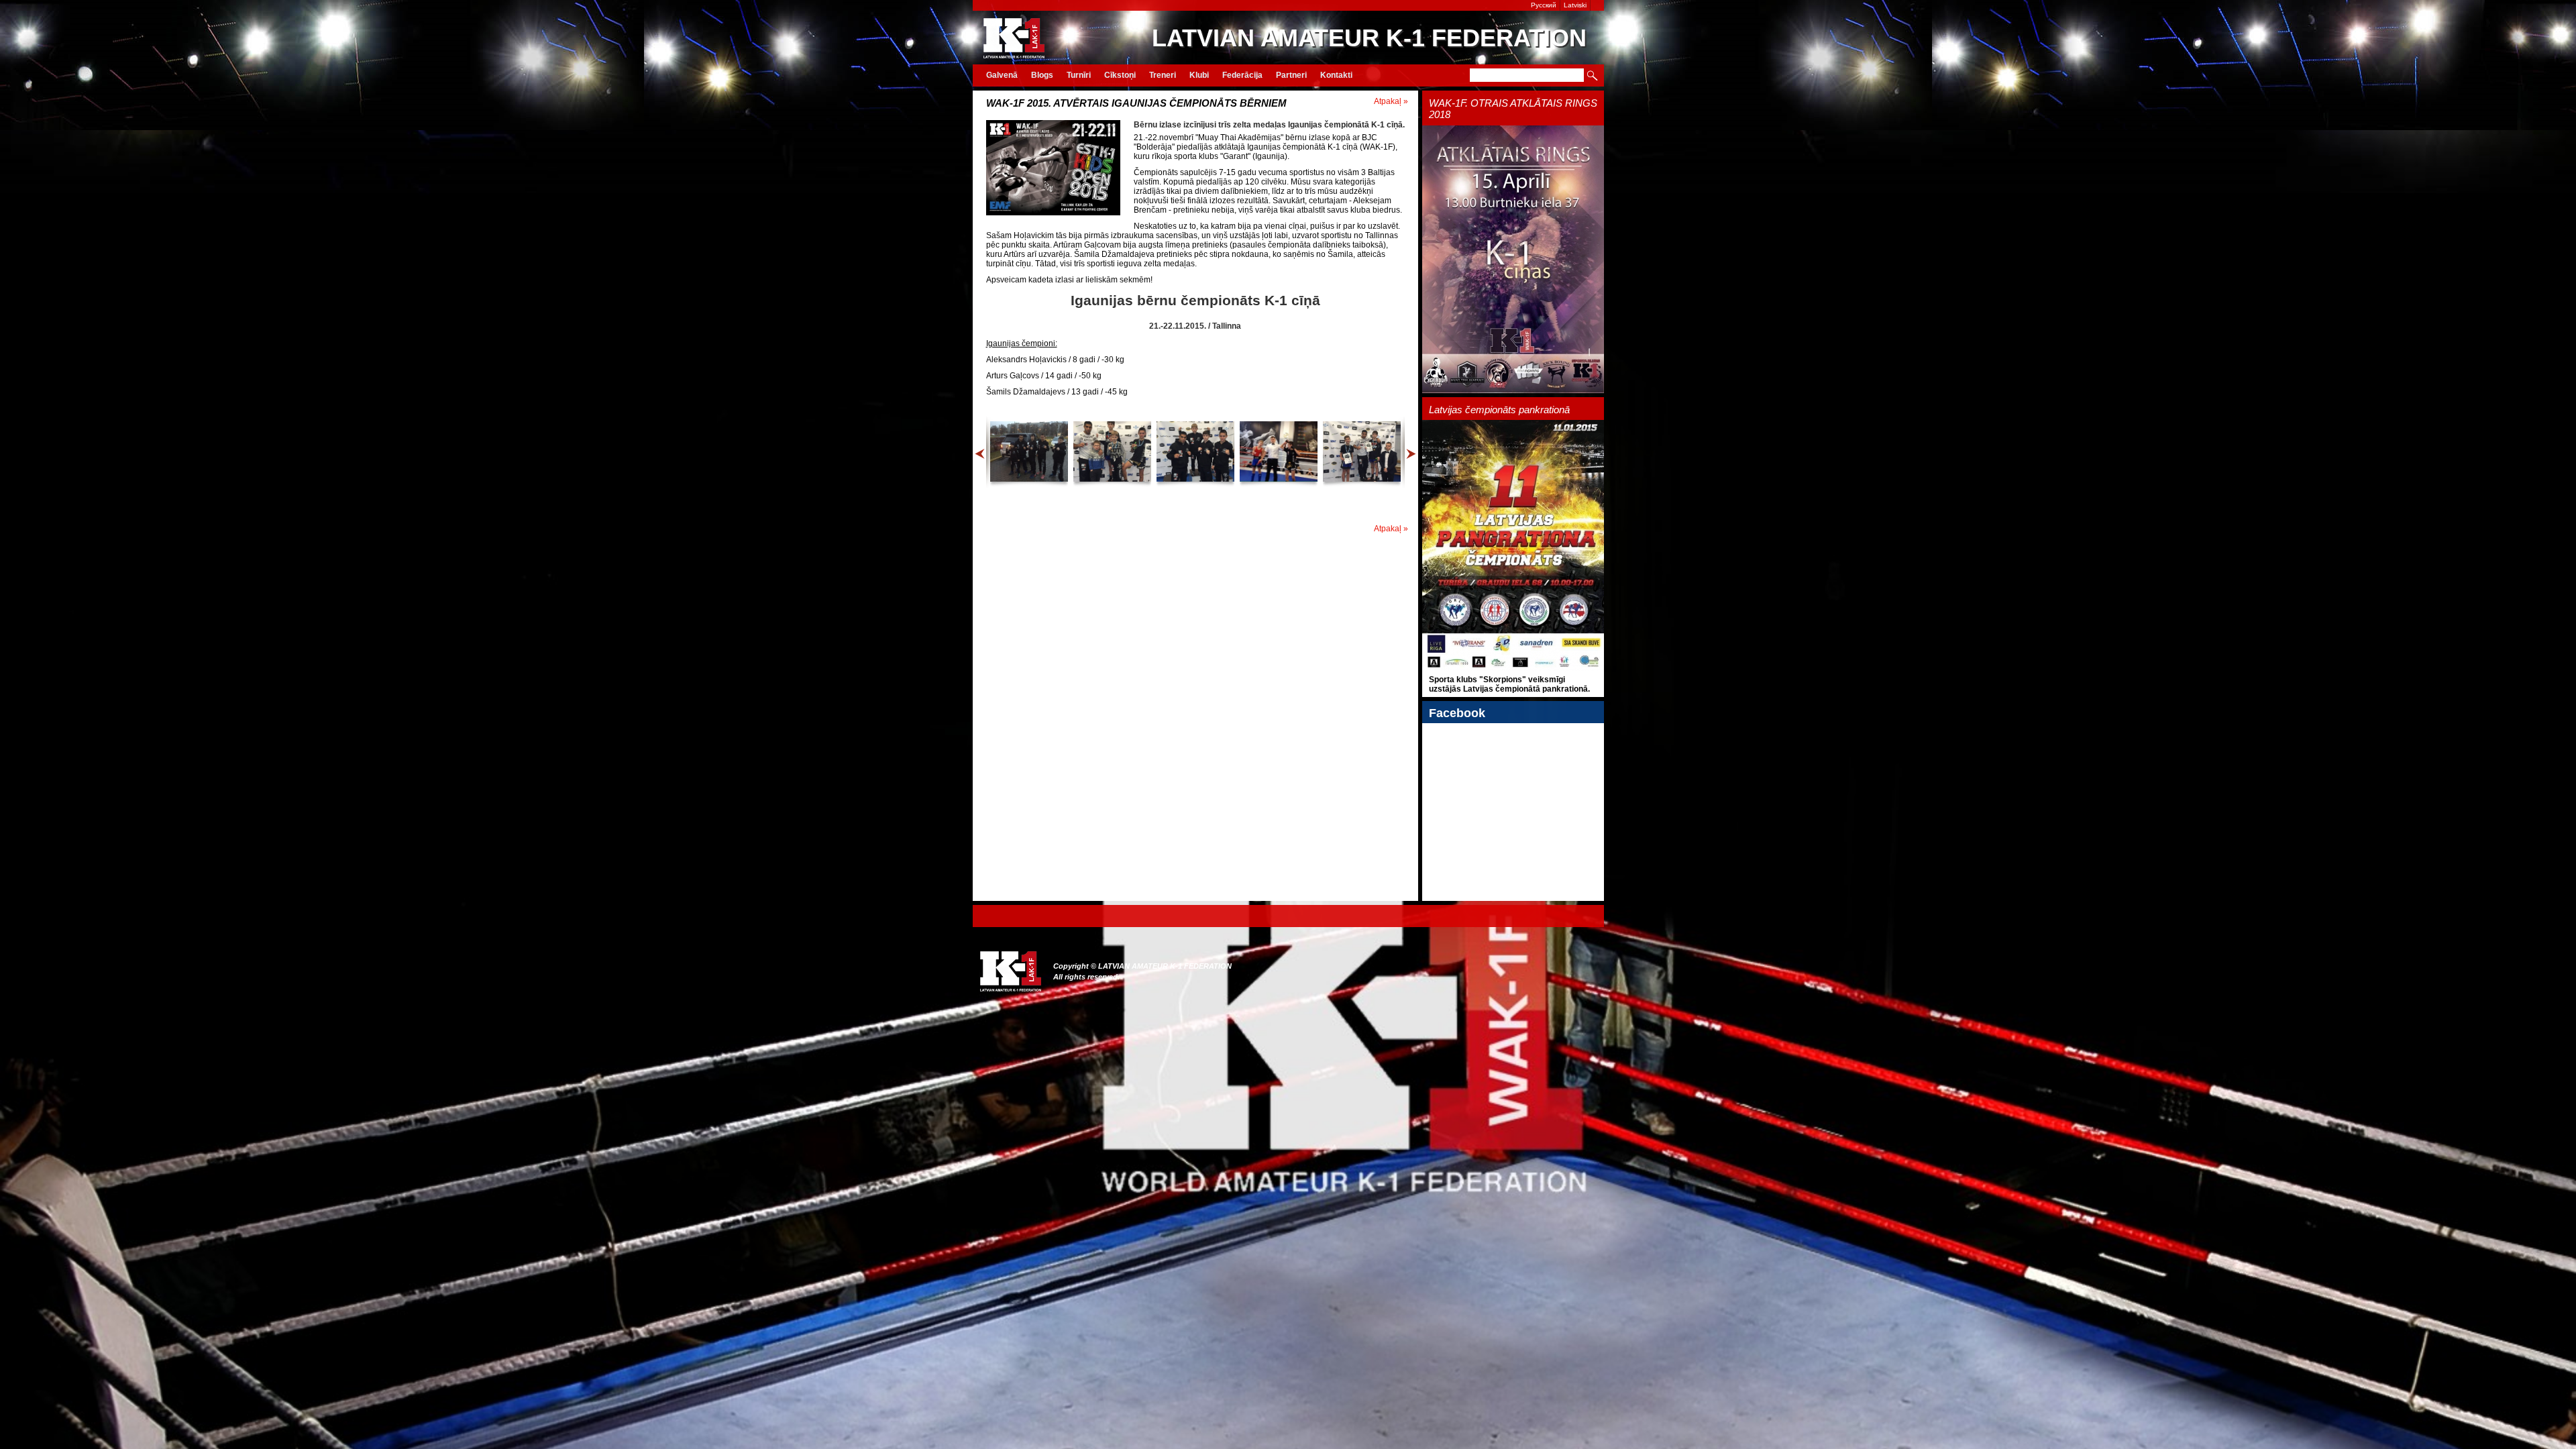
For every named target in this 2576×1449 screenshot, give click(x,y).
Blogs (1042, 75)
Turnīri (1079, 75)
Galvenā (1002, 75)
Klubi (1199, 75)
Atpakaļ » (1391, 101)
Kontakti (1336, 75)
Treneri (1163, 75)
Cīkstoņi (1120, 75)
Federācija (1242, 75)
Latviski (1575, 5)
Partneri (1291, 75)
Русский (1544, 5)
